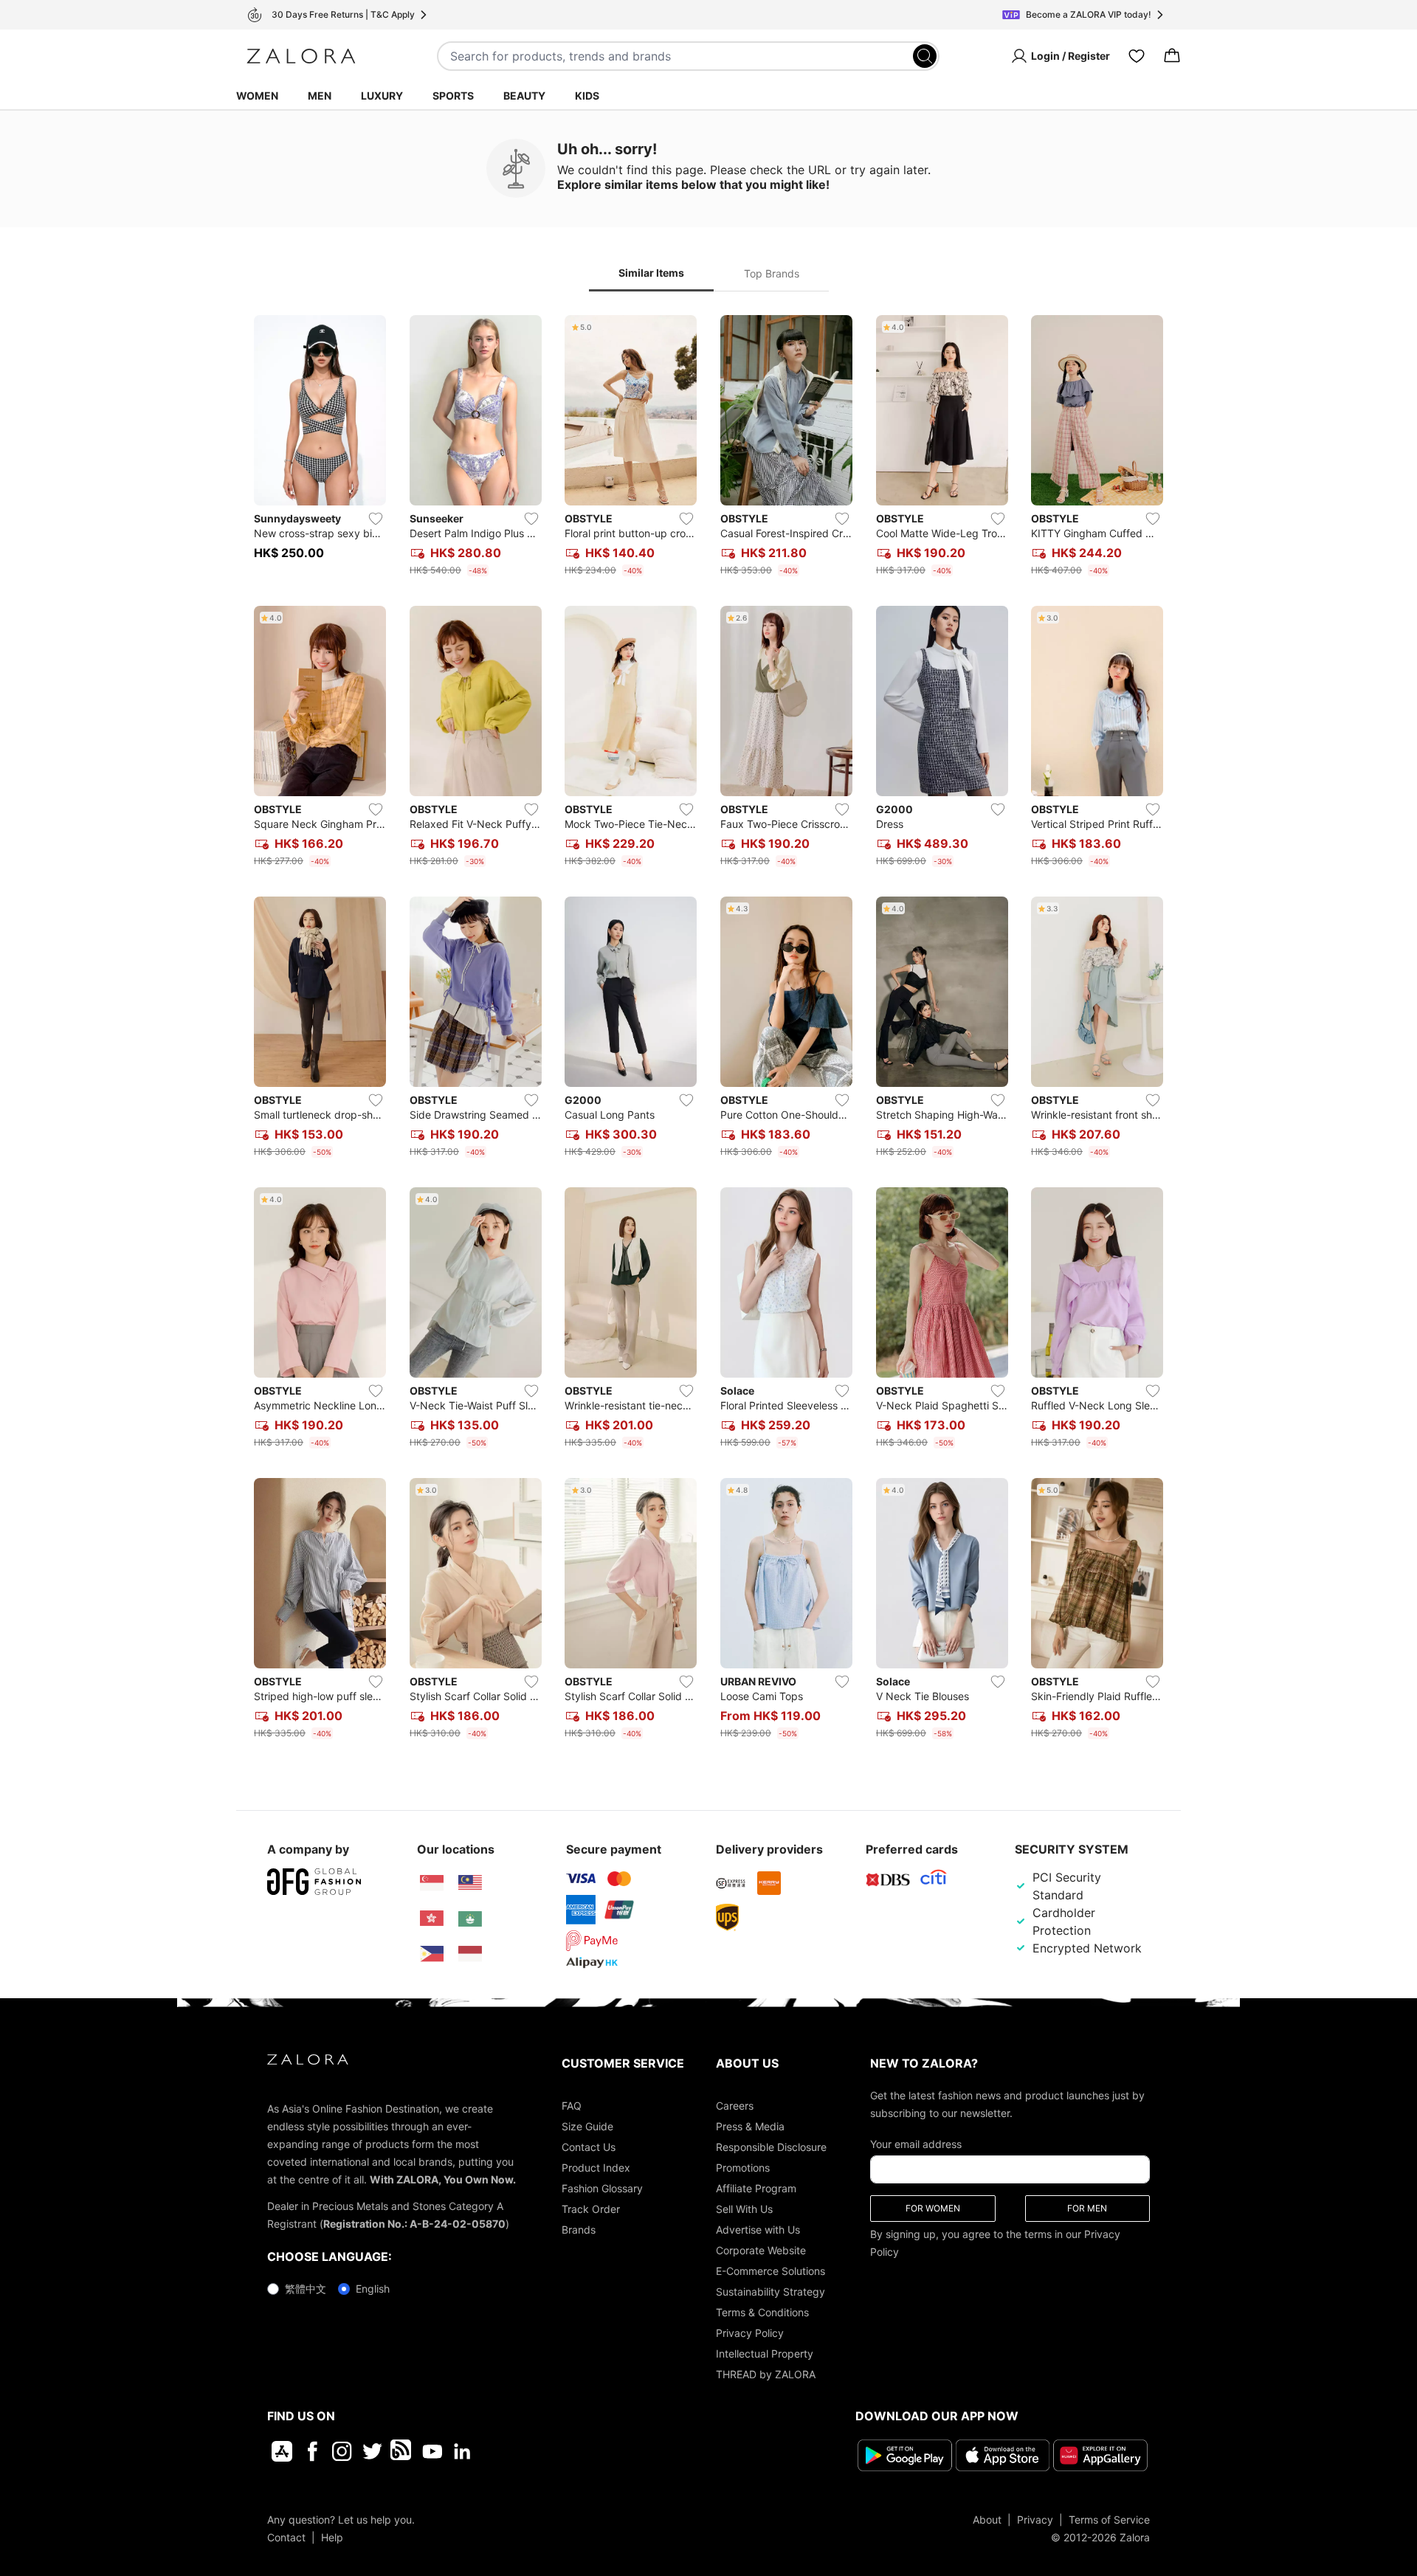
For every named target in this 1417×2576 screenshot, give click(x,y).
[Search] (925, 56)
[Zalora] (301, 56)
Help (332, 2537)
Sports (453, 96)
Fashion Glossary (602, 2188)
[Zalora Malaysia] (470, 1883)
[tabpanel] (708, 1030)
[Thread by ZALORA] (402, 2451)
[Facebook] (312, 2451)
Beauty (524, 96)
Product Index (596, 2168)
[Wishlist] (1137, 56)
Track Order (591, 2209)
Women (257, 96)
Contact (286, 2537)
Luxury (382, 96)
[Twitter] (372, 2451)
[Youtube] (432, 2451)
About (987, 2520)
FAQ (572, 2106)
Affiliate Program (756, 2188)
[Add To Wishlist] (376, 519)
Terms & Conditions (762, 2312)
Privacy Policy (750, 2333)
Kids (587, 96)
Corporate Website (761, 2250)
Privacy (1035, 2520)
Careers (735, 2106)
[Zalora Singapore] (432, 1883)
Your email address (916, 2144)
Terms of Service (1109, 2520)
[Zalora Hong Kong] (432, 1919)
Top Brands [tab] (772, 273)
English (373, 2289)
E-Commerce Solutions (770, 2271)
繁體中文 (306, 2289)
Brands (579, 2230)
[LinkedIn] (462, 2451)
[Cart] (1172, 56)
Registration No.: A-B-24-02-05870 (414, 2224)
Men (320, 96)
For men (1087, 2208)
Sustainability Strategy (770, 2292)
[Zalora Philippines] (432, 1954)
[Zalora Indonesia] (470, 1954)
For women (933, 2208)
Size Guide (587, 2126)
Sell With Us (744, 2209)
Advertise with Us (758, 2230)
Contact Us (589, 2147)
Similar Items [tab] (651, 273)
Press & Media (750, 2126)
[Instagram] (342, 2451)
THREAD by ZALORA (766, 2374)
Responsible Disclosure (771, 2147)
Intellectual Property (765, 2354)
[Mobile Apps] (282, 2451)
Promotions (743, 2168)
